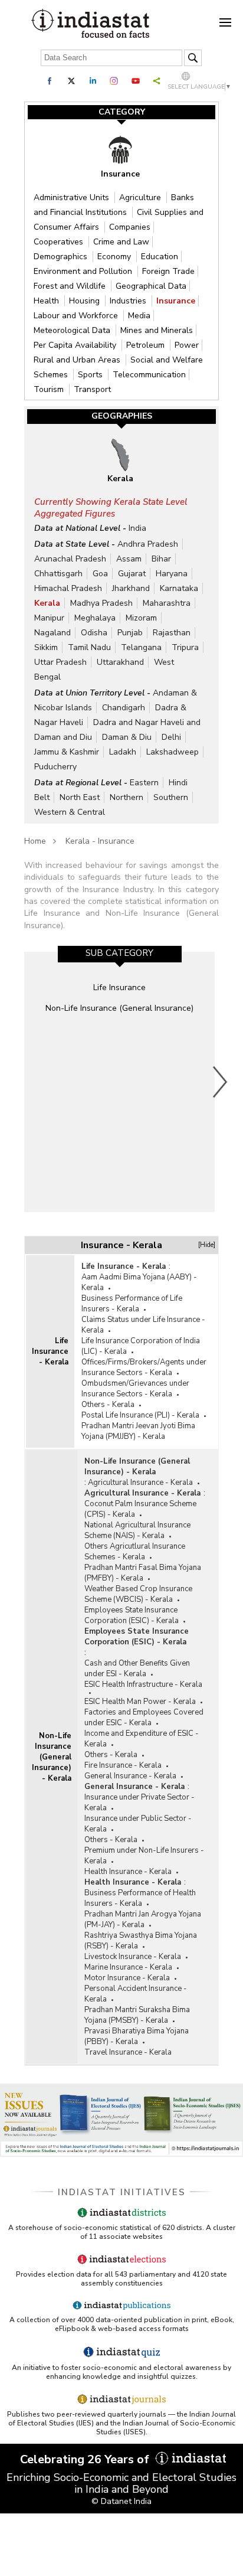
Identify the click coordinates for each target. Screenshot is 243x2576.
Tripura (185, 647)
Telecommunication (149, 375)
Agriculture (141, 197)
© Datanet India (121, 2501)
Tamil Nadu (89, 647)
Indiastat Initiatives (122, 2192)
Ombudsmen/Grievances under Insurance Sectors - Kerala (135, 1389)
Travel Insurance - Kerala (128, 2052)
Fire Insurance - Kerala (123, 1765)
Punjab (130, 633)
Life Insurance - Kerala (50, 1351)
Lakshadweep (173, 752)
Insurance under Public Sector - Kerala (138, 1824)
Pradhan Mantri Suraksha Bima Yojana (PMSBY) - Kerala (137, 2015)
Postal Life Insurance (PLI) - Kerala (140, 1415)
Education (160, 257)
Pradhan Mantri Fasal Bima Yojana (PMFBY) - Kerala (143, 1573)
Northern (127, 797)
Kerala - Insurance (100, 841)
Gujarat (132, 574)
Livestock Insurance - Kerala (133, 1957)
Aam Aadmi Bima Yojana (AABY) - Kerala (139, 1282)
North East (80, 797)
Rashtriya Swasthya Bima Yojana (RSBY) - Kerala (141, 1941)
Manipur (49, 618)
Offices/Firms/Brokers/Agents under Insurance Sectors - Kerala (144, 1367)
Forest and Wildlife (71, 286)
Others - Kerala (108, 1405)
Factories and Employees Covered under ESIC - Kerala (144, 1718)
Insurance (176, 301)
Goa (100, 574)
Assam (129, 559)
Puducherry (55, 767)
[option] (119, 1082)
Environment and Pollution (84, 271)
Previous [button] (21, 1082)
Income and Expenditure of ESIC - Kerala (142, 1739)
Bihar (161, 559)
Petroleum (147, 345)
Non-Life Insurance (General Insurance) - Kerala (52, 1757)
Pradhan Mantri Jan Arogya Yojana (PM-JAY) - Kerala (143, 1919)
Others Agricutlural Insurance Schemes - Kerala (135, 1552)
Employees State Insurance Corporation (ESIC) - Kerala (132, 1615)
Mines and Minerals (157, 330)
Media (139, 316)
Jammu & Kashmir (67, 752)
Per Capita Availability (76, 345)
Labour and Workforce (77, 316)
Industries (129, 301)
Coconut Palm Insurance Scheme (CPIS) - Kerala (140, 1509)
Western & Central (70, 812)
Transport (92, 389)
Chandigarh (124, 708)
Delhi (171, 737)
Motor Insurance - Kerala (127, 1978)
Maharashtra (167, 603)
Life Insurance (119, 987)
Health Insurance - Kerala (128, 1872)
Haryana (172, 574)
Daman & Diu (127, 737)
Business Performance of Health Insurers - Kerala (140, 1898)
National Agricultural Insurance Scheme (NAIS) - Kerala (137, 1530)
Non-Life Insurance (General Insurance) (119, 1008)
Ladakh (123, 752)
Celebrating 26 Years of (86, 2459)
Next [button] (221, 1082)
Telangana (141, 647)
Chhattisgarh (58, 574)
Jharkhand (131, 588)
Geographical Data (151, 286)
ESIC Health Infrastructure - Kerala (143, 1684)
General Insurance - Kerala (130, 1776)
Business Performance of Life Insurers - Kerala (132, 1304)
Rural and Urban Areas (78, 360)
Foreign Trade (168, 271)
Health (47, 301)
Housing (86, 301)
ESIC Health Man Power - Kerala (140, 1702)
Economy (115, 257)
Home (35, 841)
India (137, 528)
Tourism (50, 389)
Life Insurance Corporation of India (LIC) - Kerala (141, 1346)
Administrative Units (73, 197)
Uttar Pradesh (60, 662)
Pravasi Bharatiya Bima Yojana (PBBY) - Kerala (137, 2036)
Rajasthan (172, 633)
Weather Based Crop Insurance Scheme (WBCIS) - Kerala (138, 1594)
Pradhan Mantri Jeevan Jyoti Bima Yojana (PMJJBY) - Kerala (138, 1431)
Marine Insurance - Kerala (128, 1967)
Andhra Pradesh (148, 544)
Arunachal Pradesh (70, 559)
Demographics (62, 257)
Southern (171, 797)
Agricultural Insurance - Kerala (140, 1483)
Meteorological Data (73, 330)
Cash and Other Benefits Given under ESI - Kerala (137, 1669)
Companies (130, 227)
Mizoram (141, 618)
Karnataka (179, 588)
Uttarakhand (120, 662)
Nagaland (52, 633)
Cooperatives (60, 242)
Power (187, 345)
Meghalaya (95, 618)
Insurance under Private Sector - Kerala (139, 1803)
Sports (91, 375)
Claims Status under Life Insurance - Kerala (143, 1325)
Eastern (144, 783)
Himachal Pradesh (68, 588)
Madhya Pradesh (101, 603)
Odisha (94, 633)
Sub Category (119, 953)
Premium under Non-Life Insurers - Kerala (144, 1856)
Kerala (47, 603)
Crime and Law (121, 242)
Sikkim (46, 647)
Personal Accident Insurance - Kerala (136, 1994)
